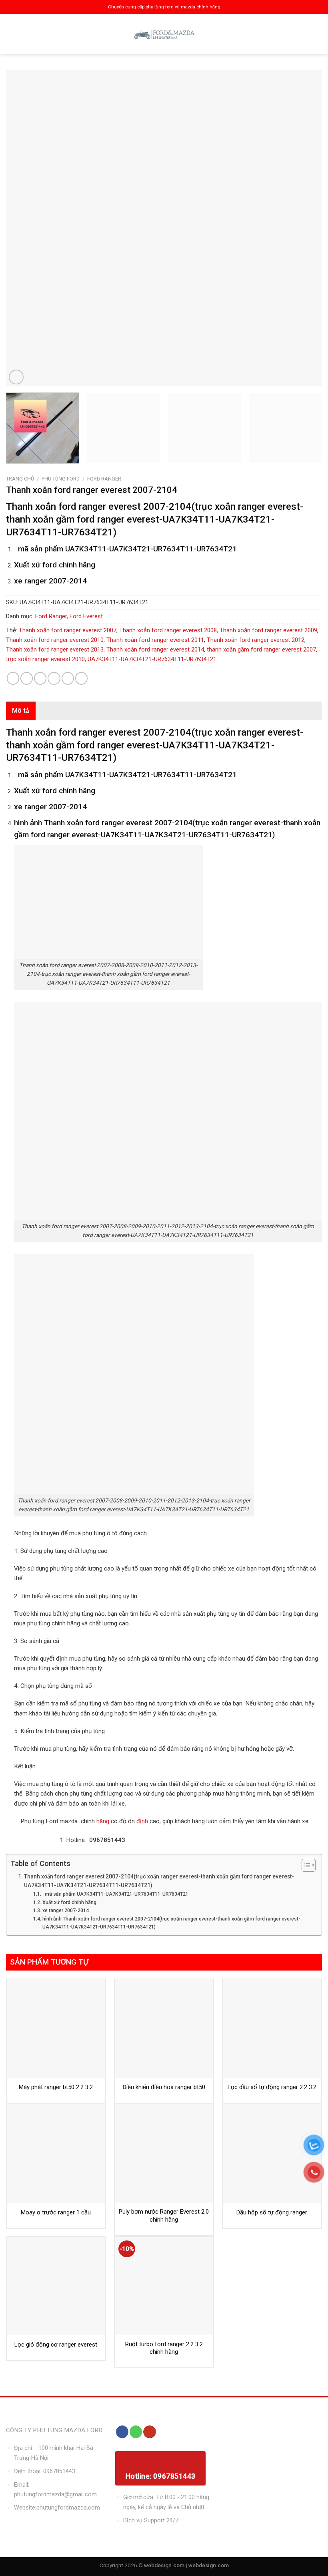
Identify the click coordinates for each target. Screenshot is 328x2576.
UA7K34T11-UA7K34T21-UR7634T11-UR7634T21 (152, 659)
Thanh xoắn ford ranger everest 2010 (55, 640)
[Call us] (136, 2432)
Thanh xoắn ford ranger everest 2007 (68, 630)
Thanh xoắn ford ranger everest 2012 (256, 640)
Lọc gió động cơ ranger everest (56, 2345)
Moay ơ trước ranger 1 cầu (56, 2212)
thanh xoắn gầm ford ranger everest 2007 (261, 650)
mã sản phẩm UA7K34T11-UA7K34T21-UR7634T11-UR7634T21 (115, 1894)
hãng (103, 1821)
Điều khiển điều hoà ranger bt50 (164, 2087)
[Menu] (13, 34)
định (141, 1821)
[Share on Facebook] (27, 678)
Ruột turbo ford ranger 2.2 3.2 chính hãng (164, 2348)
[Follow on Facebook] (122, 2432)
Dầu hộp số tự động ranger (272, 2212)
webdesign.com (209, 2565)
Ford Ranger (104, 479)
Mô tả (21, 711)
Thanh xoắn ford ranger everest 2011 (155, 640)
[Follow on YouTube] (149, 2432)
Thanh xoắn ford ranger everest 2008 (168, 630)
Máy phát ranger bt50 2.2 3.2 (56, 2087)
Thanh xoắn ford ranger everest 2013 (55, 650)
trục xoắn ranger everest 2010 (45, 659)
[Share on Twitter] (40, 678)
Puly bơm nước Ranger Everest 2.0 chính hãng (164, 2216)
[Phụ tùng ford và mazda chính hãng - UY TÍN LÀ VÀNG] (164, 34)
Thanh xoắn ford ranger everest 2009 (268, 630)
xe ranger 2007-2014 (65, 1910)
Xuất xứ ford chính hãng (69, 1902)
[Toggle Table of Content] (305, 1865)
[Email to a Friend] (54, 678)
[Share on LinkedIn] (81, 678)
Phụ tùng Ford (61, 479)
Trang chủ (20, 479)
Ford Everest (86, 616)
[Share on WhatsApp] (13, 678)
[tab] (21, 711)
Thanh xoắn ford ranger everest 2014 (155, 650)
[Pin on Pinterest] (68, 678)
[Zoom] (16, 377)
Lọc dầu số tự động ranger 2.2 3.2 (272, 2087)
